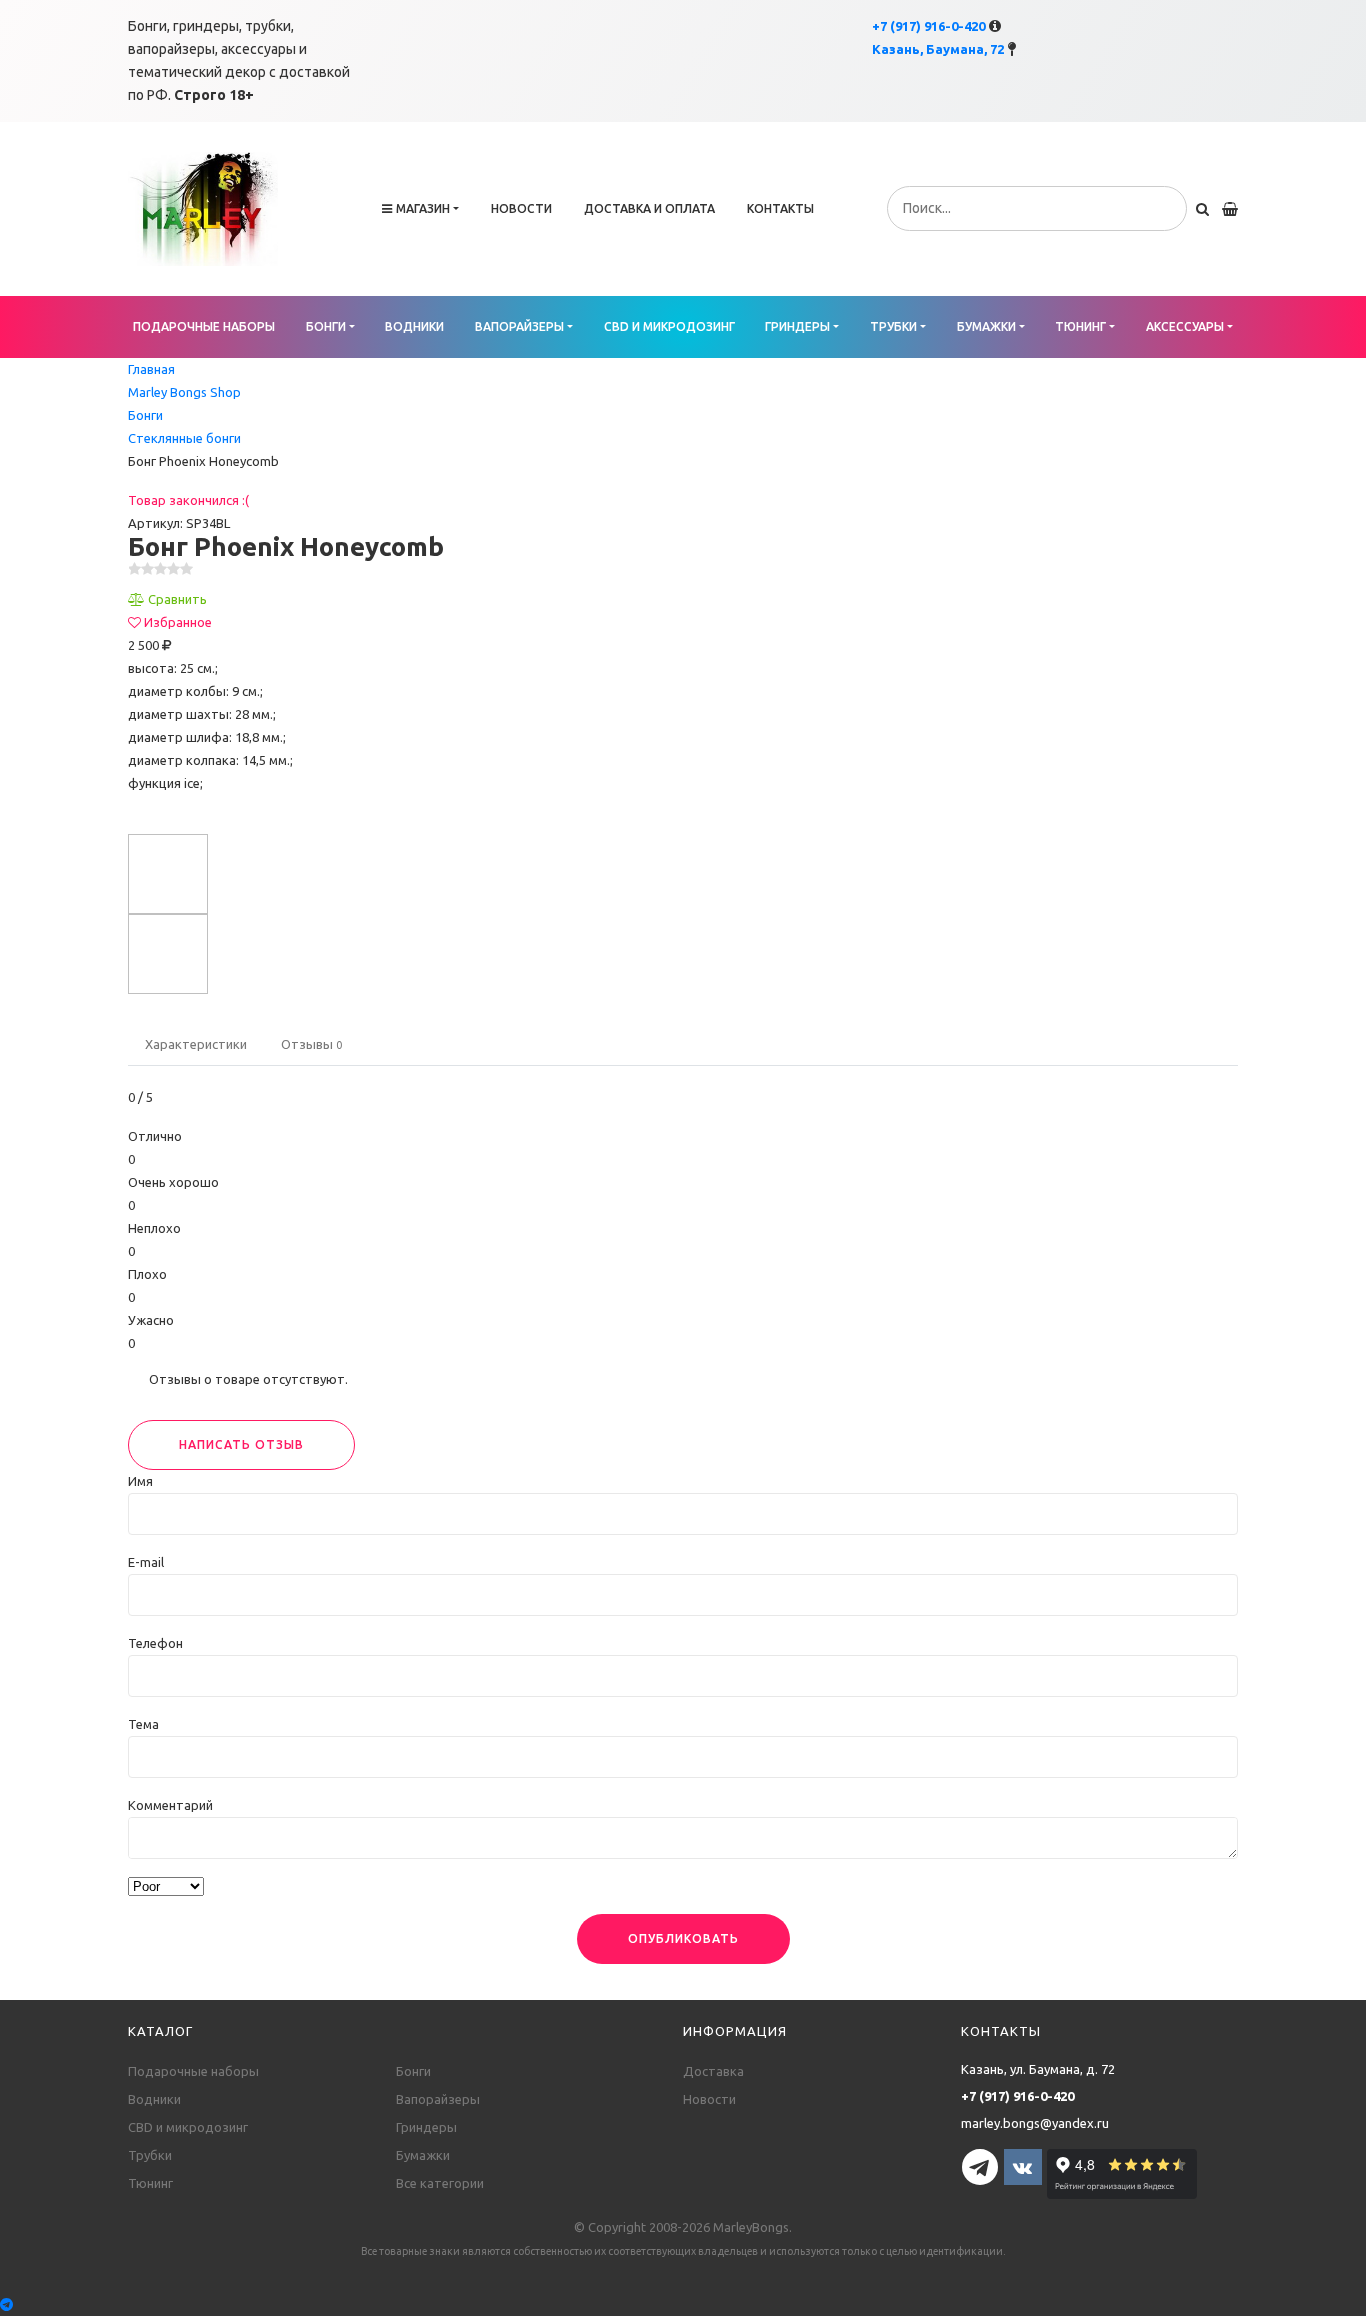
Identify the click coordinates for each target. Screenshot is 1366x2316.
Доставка (713, 2071)
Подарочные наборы (204, 326)
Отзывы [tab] (311, 1044)
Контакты (780, 208)
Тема (143, 1724)
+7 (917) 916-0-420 (928, 26)
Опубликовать (683, 1938)
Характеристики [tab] (196, 1044)
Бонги (326, 326)
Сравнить (177, 599)
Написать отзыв (241, 1444)
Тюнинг (1080, 326)
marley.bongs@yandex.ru (1035, 2123)
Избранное (178, 622)
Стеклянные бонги (184, 438)
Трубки (893, 326)
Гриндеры (797, 326)
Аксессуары (1185, 326)
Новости (521, 208)
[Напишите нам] (683, 2304)
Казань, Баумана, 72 (938, 49)
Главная (151, 369)
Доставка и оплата (649, 208)
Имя (140, 1481)
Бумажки (986, 326)
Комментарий (170, 1805)
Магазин (423, 208)
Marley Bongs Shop (184, 392)
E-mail (146, 1562)
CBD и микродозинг (669, 326)
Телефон (155, 1643)
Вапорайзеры (519, 326)
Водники (414, 326)
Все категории (440, 2183)
